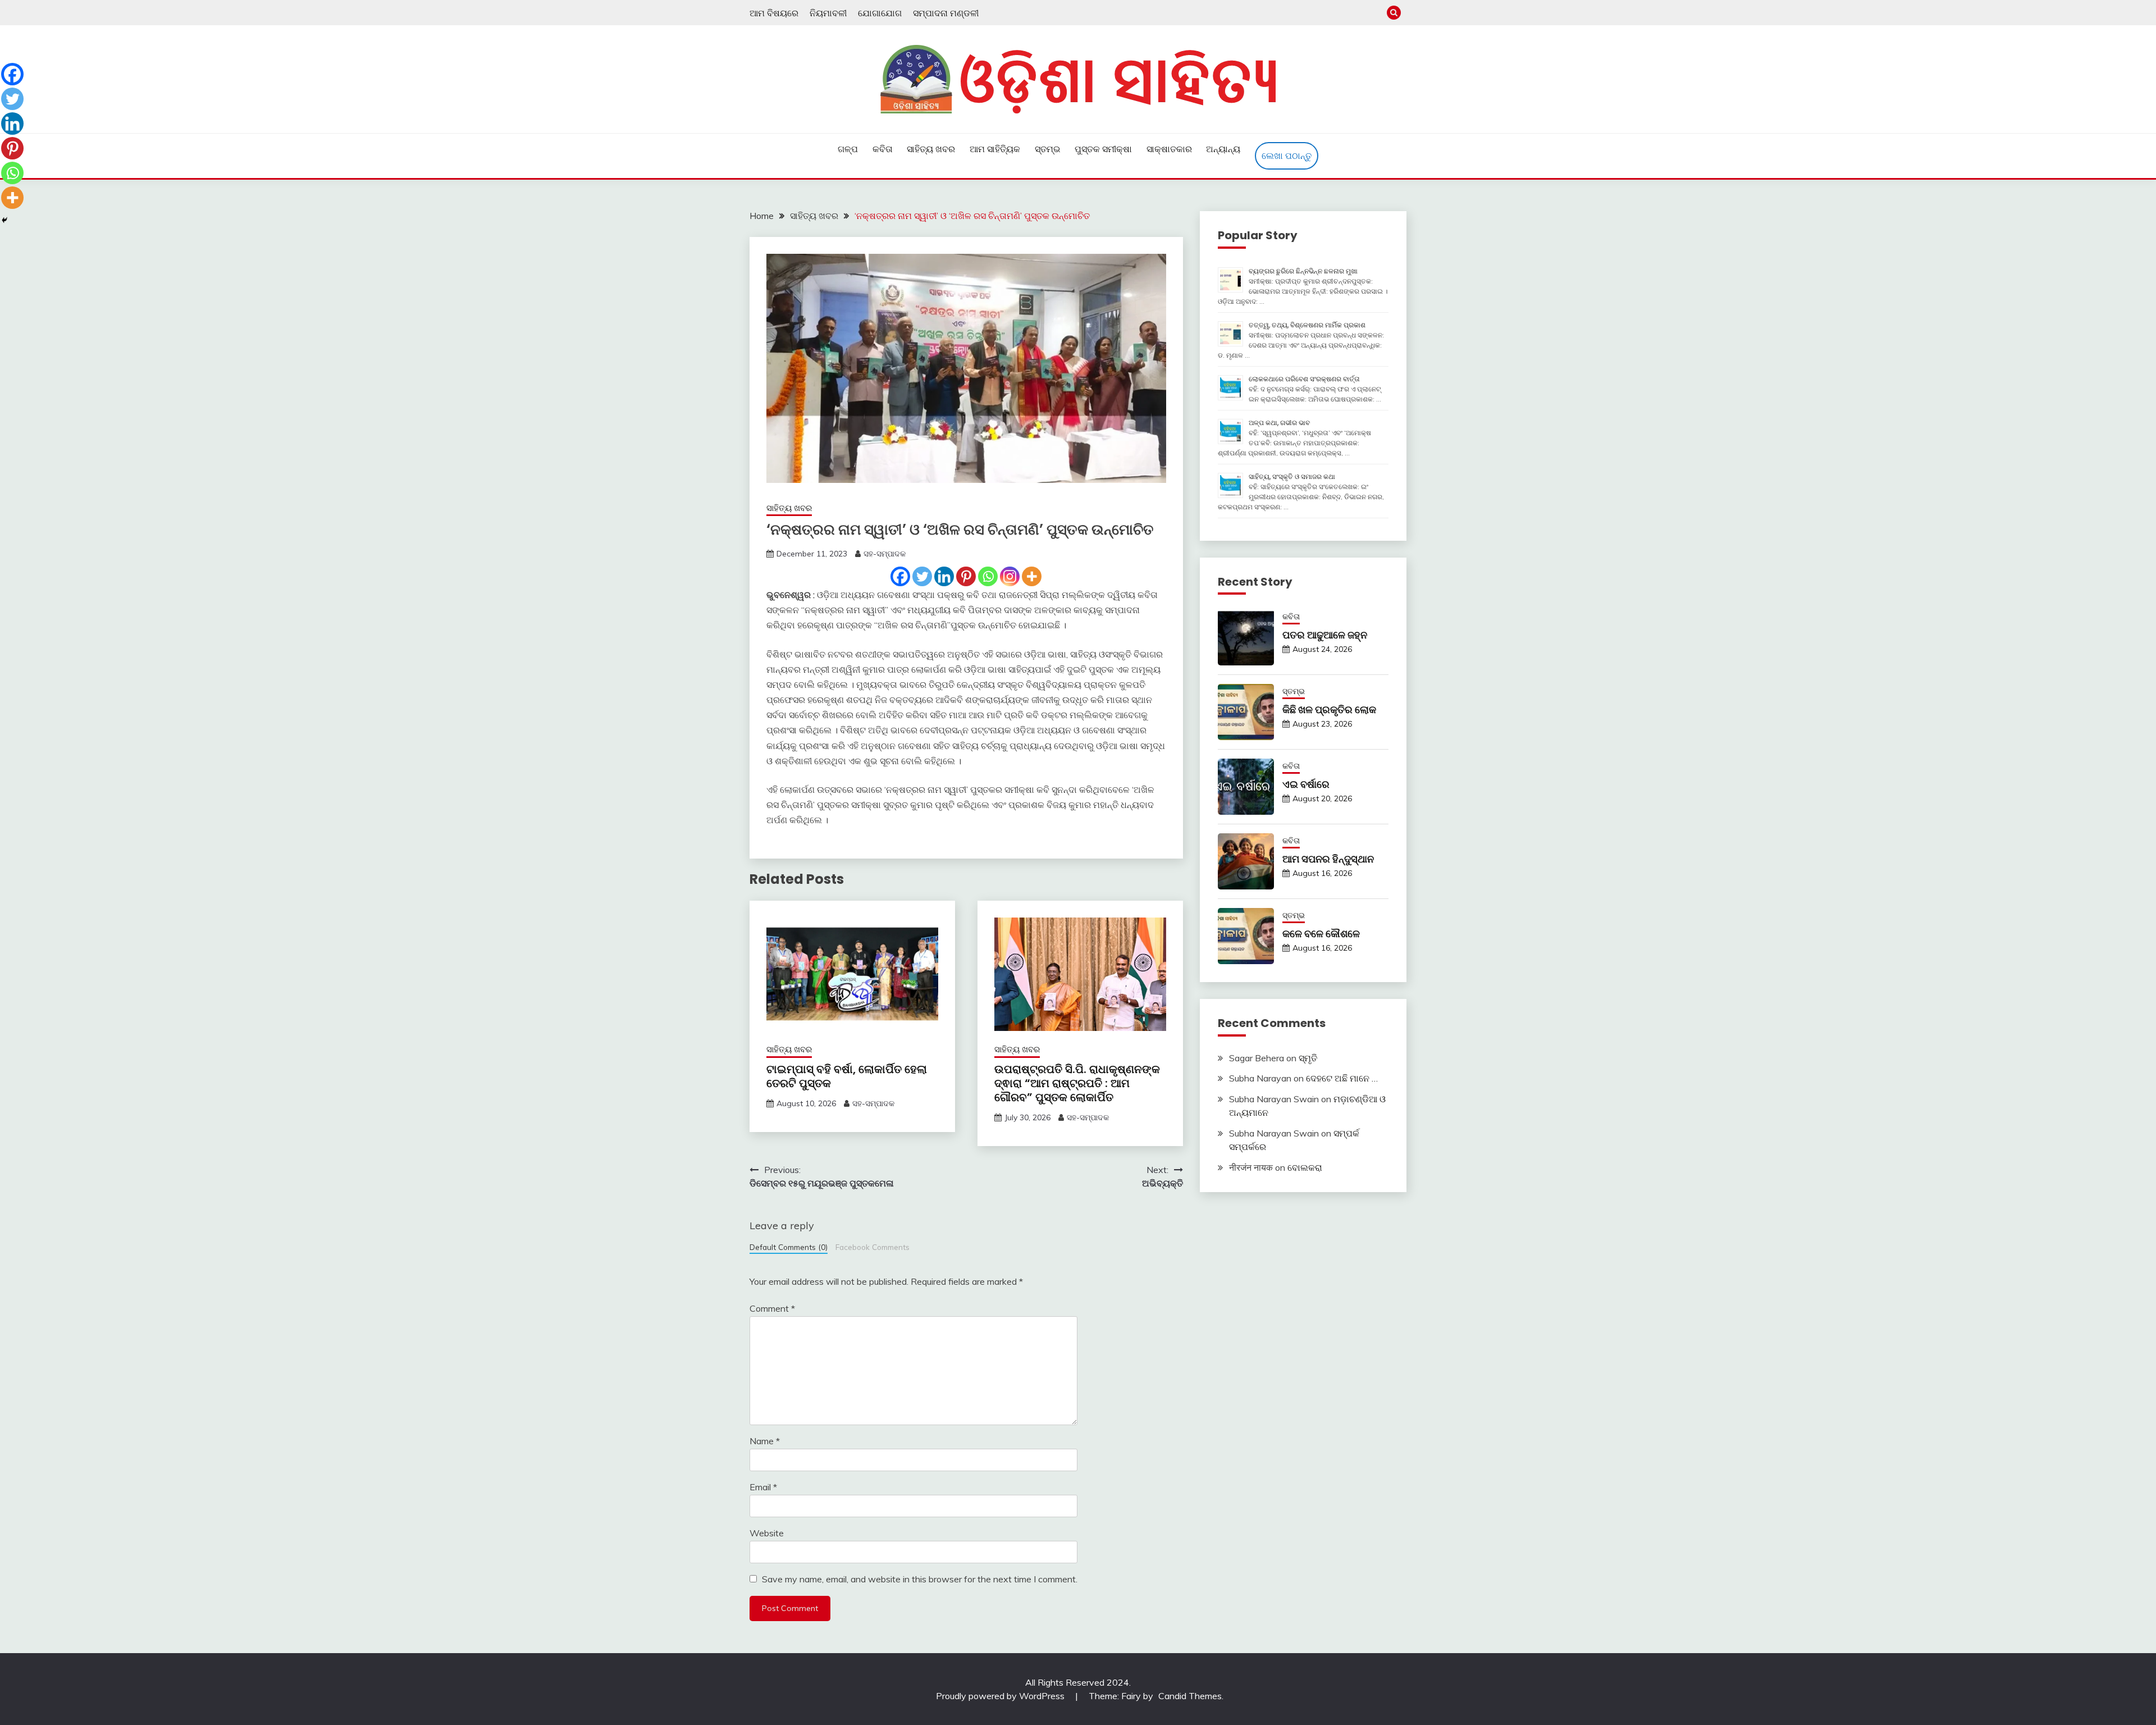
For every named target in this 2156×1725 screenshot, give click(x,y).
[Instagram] (1010, 576)
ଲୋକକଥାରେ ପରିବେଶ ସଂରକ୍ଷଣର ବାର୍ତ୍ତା (1304, 379)
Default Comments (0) (789, 1247)
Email (763, 1487)
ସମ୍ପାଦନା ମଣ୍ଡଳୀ (946, 13)
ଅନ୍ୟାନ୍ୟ (1223, 149)
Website (767, 1533)
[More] (1032, 576)
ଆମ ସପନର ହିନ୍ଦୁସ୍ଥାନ (1328, 859)
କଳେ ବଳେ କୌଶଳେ (1321, 934)
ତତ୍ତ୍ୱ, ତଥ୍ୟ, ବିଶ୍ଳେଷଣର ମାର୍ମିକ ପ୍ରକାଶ (1307, 325)
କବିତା (883, 149)
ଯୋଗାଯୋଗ (880, 13)
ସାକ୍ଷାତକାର (1169, 149)
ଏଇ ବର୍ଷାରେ (1306, 784)
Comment (772, 1308)
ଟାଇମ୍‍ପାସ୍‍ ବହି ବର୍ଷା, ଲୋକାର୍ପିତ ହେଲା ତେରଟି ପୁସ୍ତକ (847, 1076)
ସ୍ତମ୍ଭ (1048, 149)
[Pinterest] (966, 576)
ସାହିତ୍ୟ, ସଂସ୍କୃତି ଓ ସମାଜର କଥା (1292, 476)
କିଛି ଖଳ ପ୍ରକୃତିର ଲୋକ (1329, 709)
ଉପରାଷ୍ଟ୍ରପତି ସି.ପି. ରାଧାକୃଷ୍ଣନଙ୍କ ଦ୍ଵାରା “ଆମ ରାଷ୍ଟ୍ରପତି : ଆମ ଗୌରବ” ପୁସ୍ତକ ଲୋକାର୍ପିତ (1077, 1083)
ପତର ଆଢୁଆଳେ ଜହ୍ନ (1325, 635)
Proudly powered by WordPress (1001, 1696)
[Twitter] (922, 576)
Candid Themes (1190, 1696)
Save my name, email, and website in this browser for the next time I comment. (920, 1579)
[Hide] (4, 220)
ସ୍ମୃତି (1308, 1058)
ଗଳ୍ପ (848, 149)
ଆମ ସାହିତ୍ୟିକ (995, 149)
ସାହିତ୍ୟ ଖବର (931, 149)
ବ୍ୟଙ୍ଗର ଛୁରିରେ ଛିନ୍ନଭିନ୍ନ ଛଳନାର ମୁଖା (1303, 271)
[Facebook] (900, 576)
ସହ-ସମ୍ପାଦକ (885, 554)
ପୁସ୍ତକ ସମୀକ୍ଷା (1103, 149)
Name (765, 1441)
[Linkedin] (944, 576)
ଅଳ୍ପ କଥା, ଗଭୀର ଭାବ (1279, 423)
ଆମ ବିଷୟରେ (774, 13)
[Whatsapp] (988, 576)
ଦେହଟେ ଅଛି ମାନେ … (1342, 1078)
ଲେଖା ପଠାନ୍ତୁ (1287, 156)
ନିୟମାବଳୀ (828, 13)
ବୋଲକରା (1305, 1167)
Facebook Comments (873, 1247)
